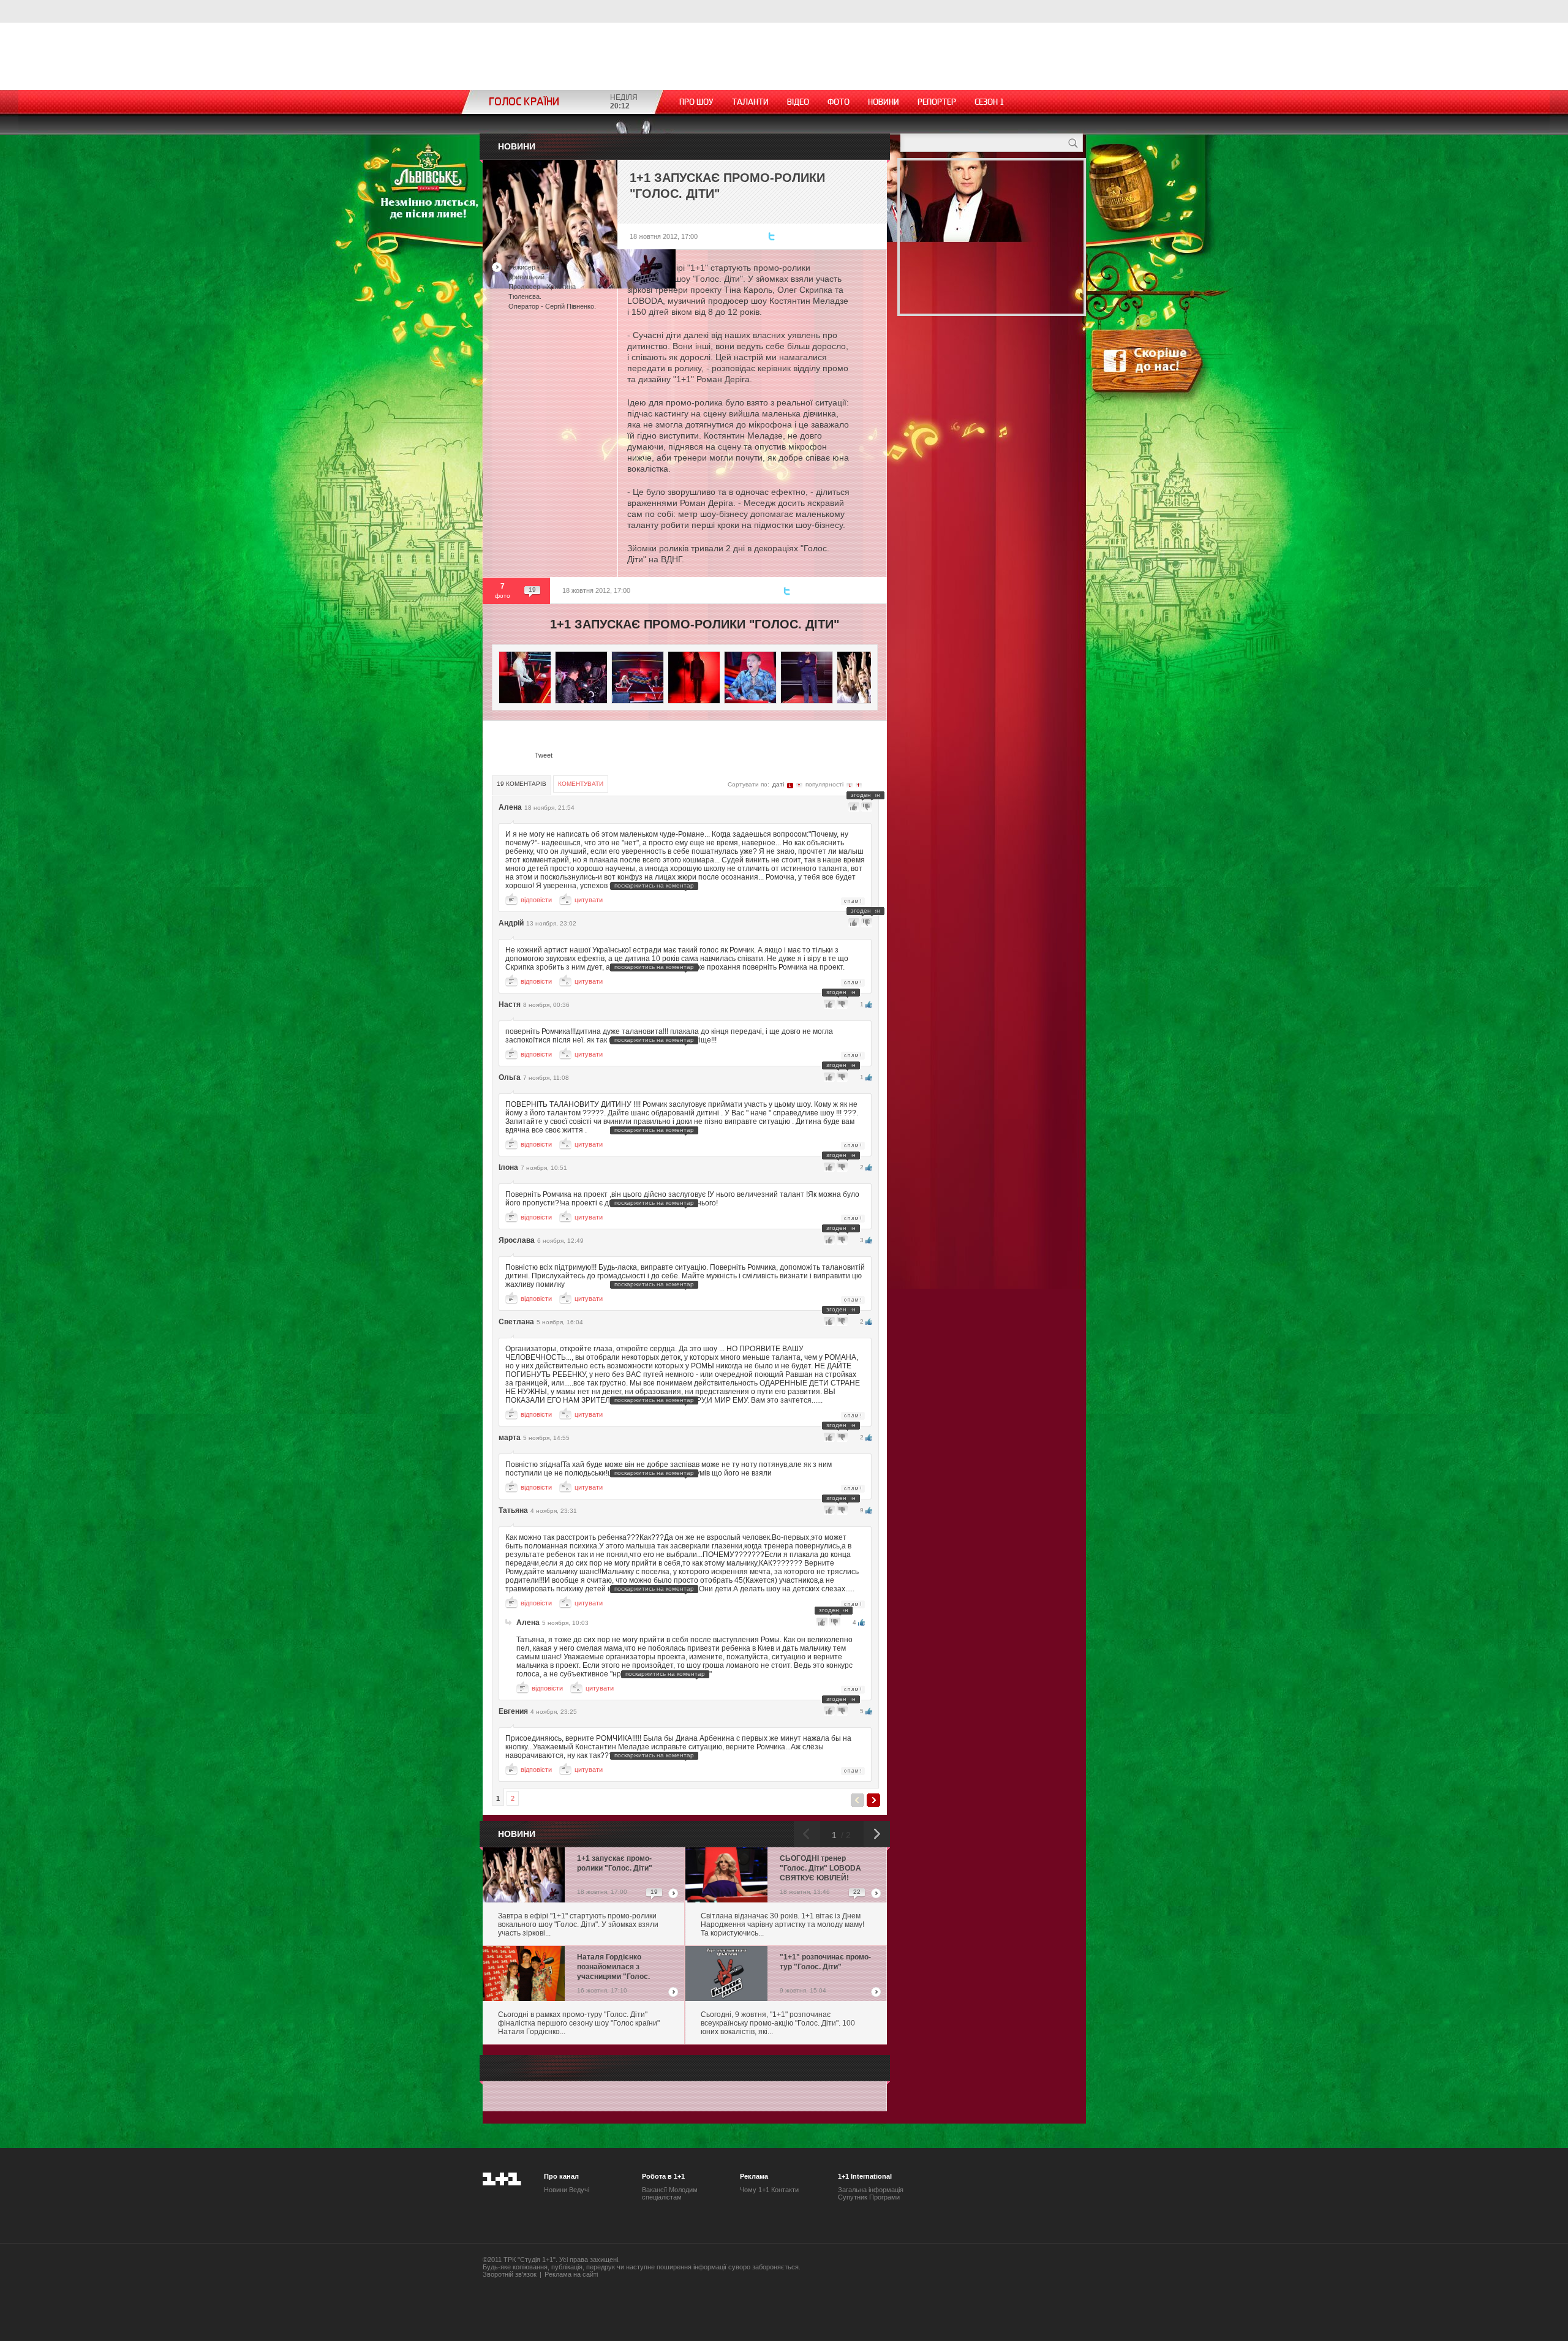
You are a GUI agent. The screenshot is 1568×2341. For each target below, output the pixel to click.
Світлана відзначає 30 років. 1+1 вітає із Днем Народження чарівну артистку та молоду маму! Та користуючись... (782, 1924)
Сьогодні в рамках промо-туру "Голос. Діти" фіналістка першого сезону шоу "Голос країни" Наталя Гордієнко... (579, 2023)
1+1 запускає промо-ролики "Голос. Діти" (615, 1863)
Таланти (750, 102)
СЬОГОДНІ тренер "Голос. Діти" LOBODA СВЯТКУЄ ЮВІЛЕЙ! (820, 1868)
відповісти (536, 900)
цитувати (589, 900)
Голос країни (524, 102)
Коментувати (581, 784)
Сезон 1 (989, 102)
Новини (884, 102)
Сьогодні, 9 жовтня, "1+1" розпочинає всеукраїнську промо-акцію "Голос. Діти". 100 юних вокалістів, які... (778, 2023)
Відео (798, 102)
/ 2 (845, 1835)
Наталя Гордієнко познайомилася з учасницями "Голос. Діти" (613, 1968)
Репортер (937, 102)
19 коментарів (522, 784)
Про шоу (696, 102)
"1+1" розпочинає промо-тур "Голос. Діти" (825, 1962)
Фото (839, 102)
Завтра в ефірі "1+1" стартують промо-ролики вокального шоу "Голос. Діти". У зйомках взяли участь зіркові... (578, 1924)
